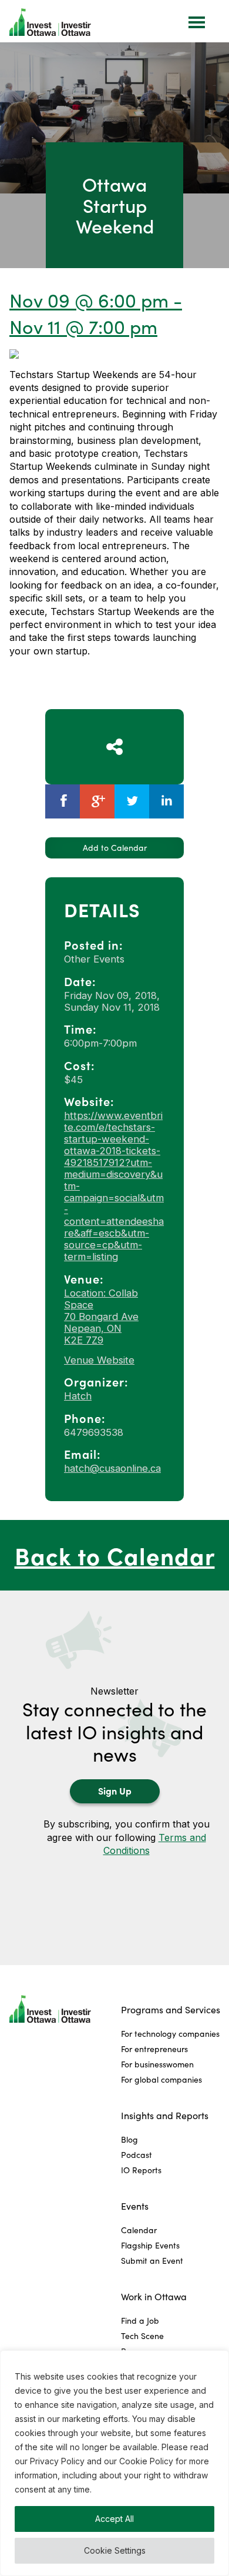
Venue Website (99, 1360)
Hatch (78, 1396)
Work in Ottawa (154, 2296)
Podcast (137, 2155)
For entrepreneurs (154, 2049)
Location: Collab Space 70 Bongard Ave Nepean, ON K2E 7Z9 (101, 1317)
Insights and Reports (165, 2115)
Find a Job (140, 2321)
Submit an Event (152, 2261)
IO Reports (141, 2170)
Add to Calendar (115, 848)
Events (135, 2206)
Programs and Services (171, 2009)
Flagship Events (150, 2245)
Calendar (139, 2230)
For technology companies (170, 2034)
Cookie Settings (115, 2550)
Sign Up (115, 1790)
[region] (114, 2463)
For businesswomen (157, 2064)
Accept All (114, 2519)
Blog (129, 2139)
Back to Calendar (115, 1555)
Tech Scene (142, 2336)
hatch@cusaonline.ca (112, 1468)
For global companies (161, 2079)
